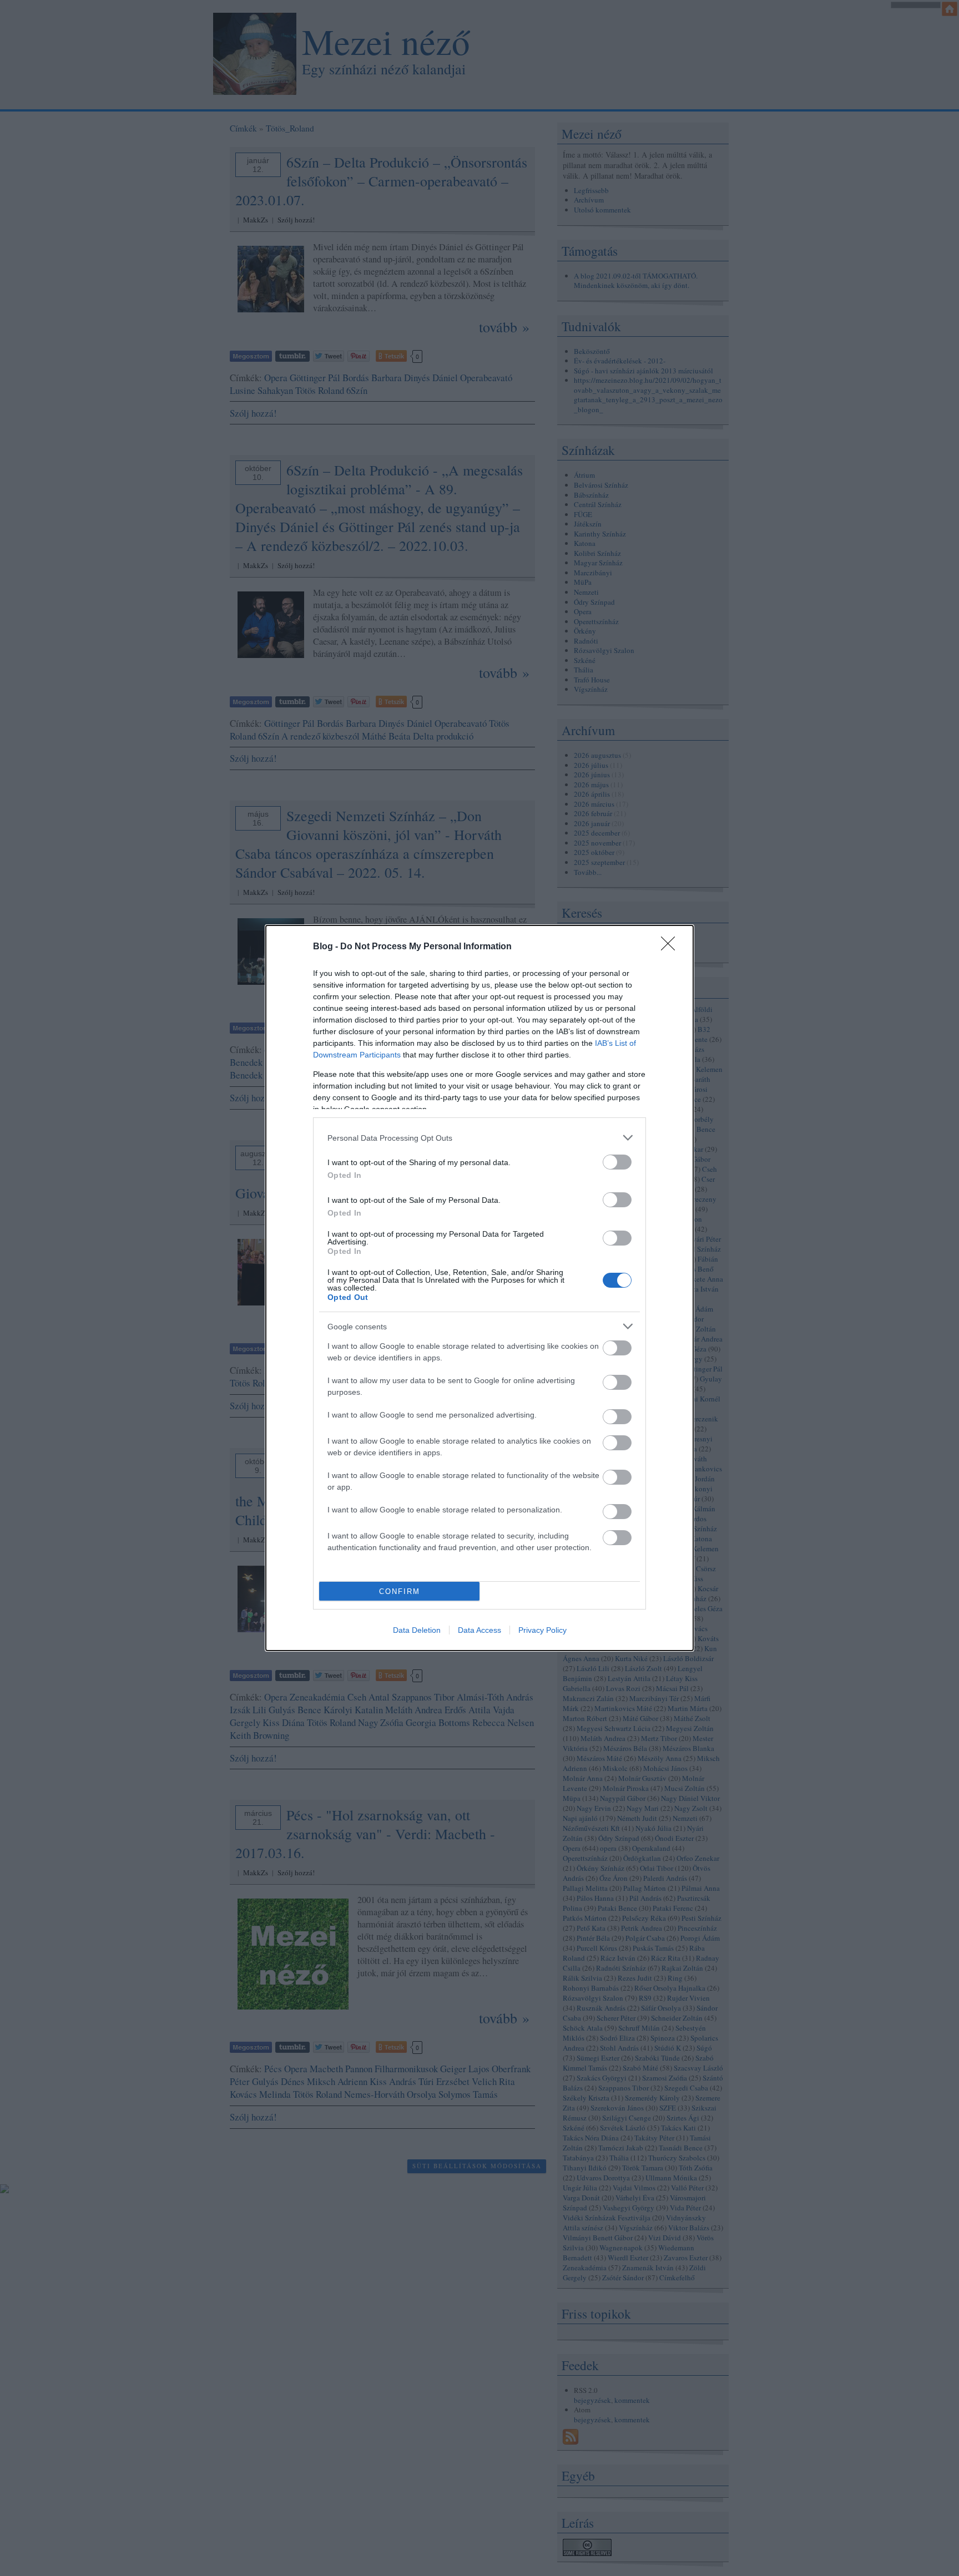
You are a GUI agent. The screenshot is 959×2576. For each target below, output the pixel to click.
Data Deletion (417, 1630)
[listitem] (479, 1138)
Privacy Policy (542, 1630)
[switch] (617, 1162)
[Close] (672, 947)
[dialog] (479, 1288)
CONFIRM (400, 1591)
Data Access (479, 1630)
